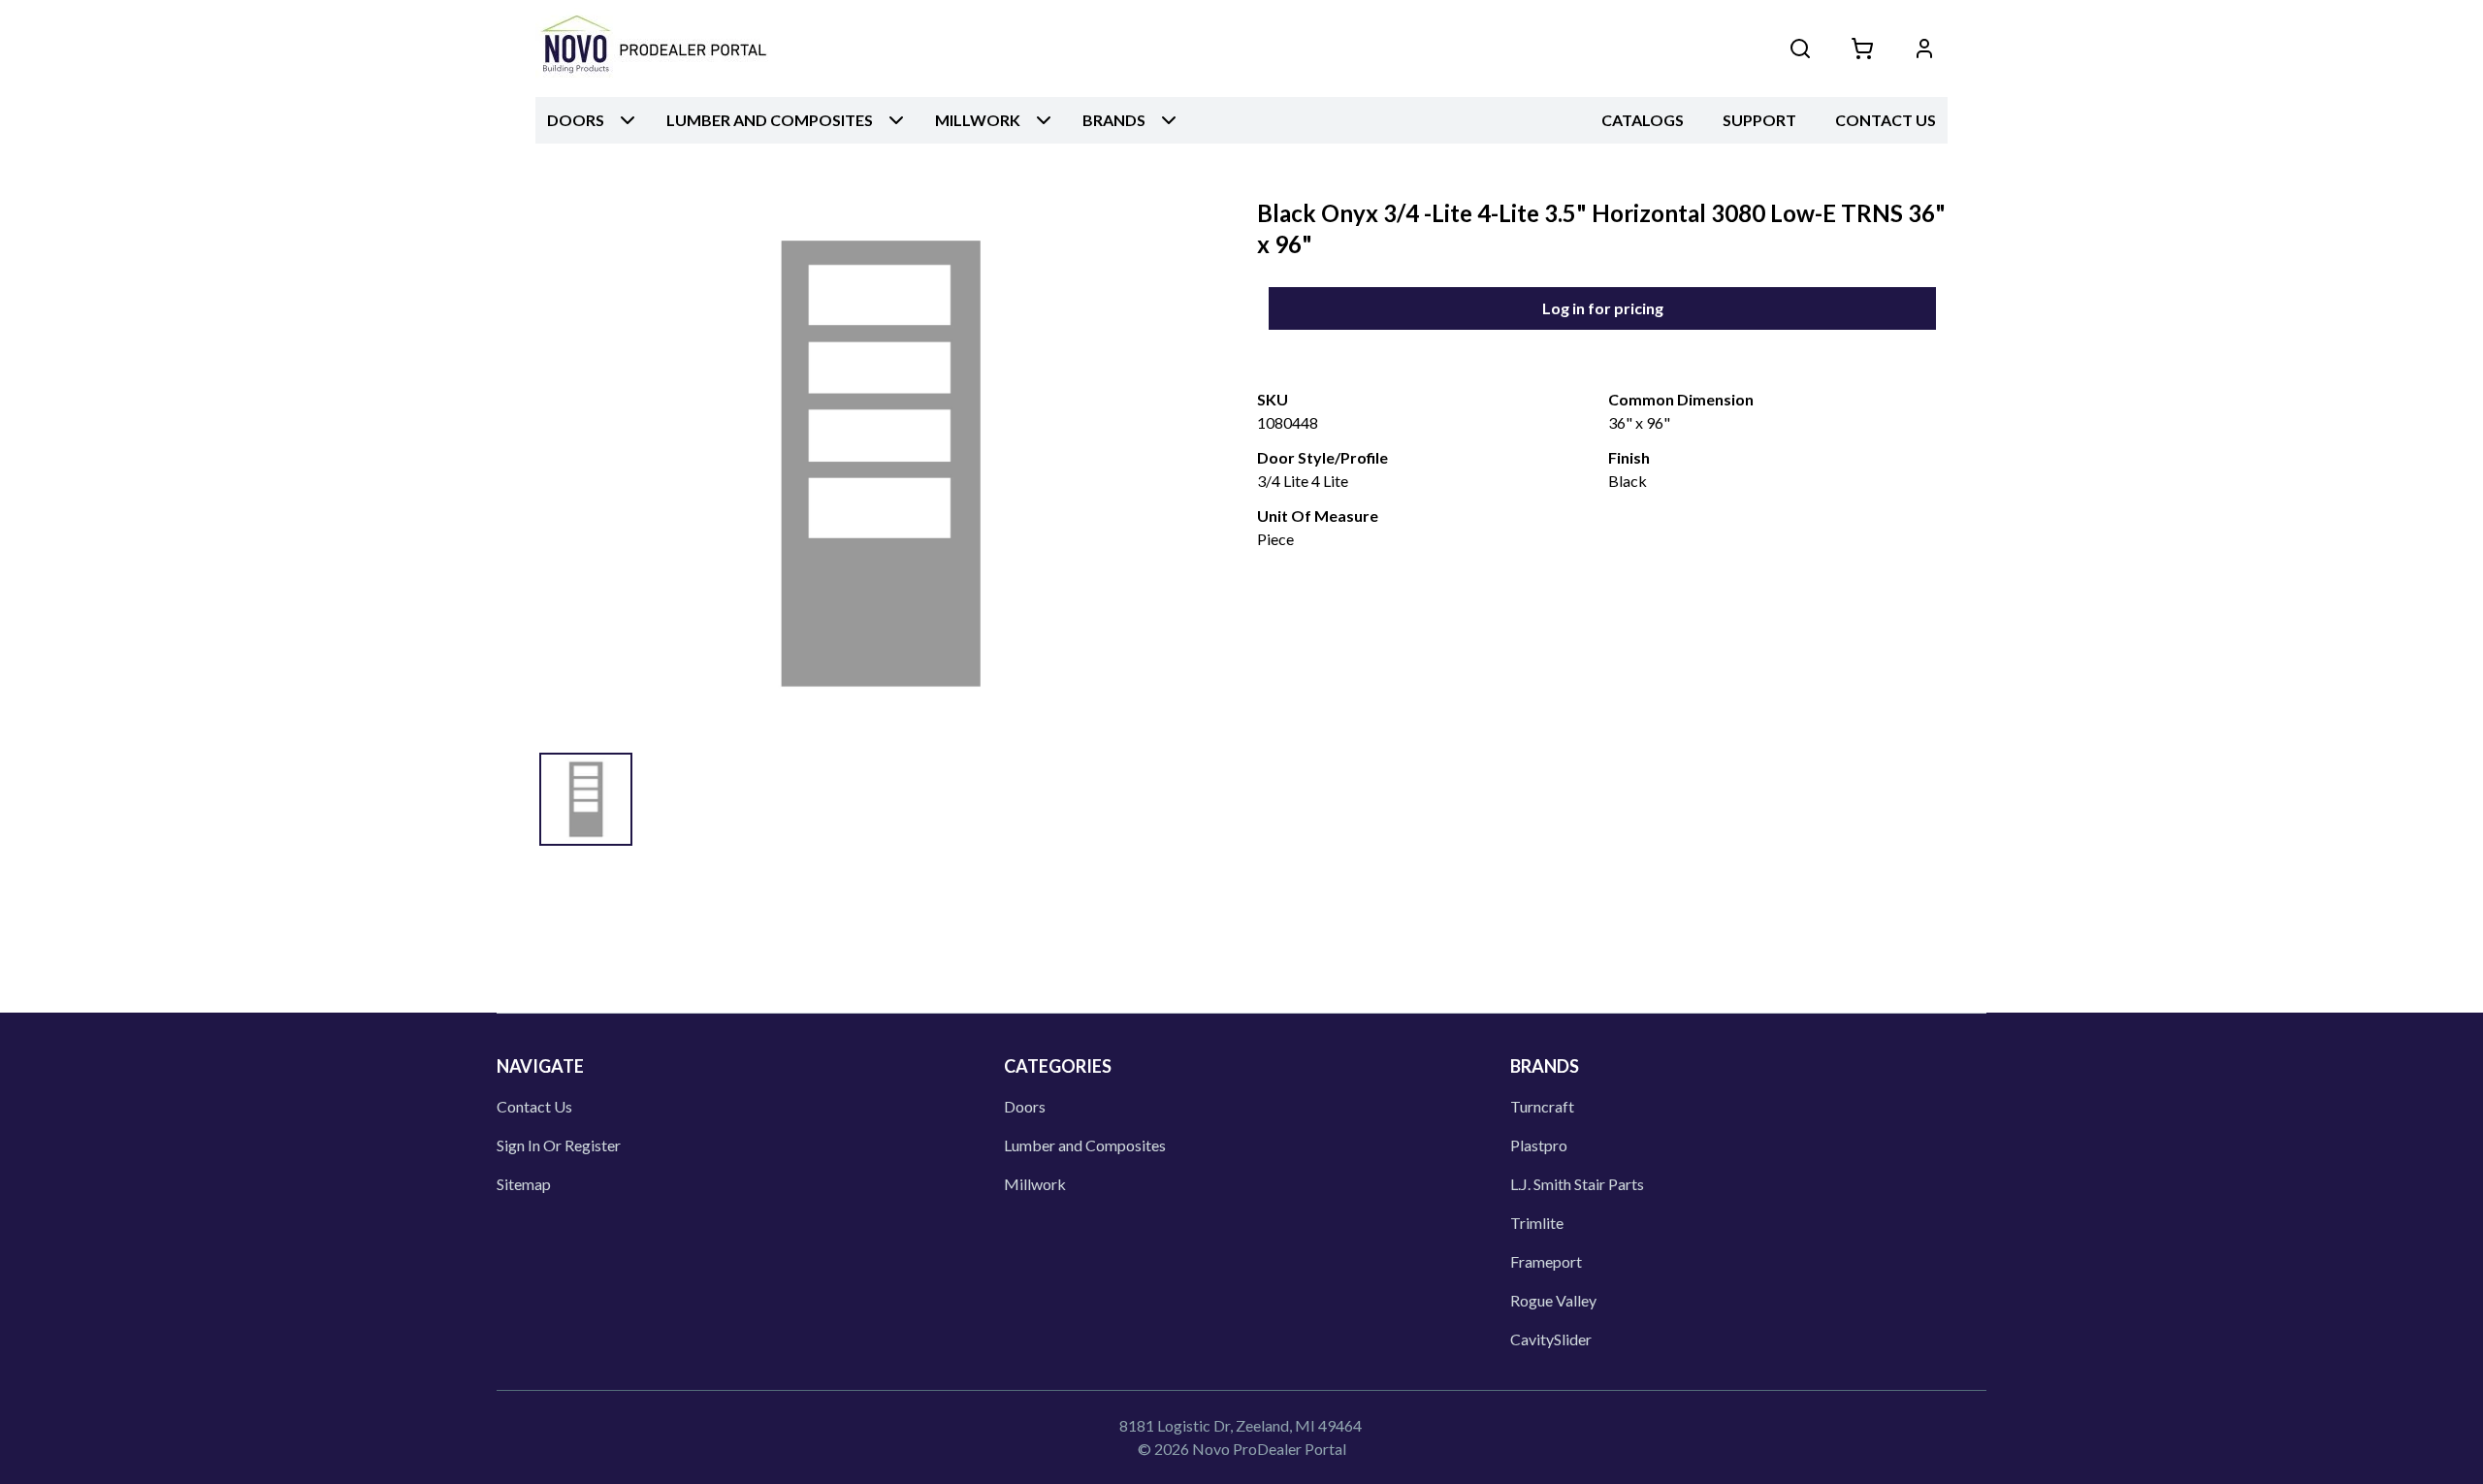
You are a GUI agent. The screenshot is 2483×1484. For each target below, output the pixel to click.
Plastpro (1539, 1145)
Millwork (1035, 1184)
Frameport (1546, 1261)
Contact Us (1886, 120)
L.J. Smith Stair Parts (1577, 1184)
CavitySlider (1551, 1339)
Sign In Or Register (559, 1145)
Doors (1025, 1106)
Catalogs (1643, 120)
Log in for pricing (1603, 308)
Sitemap (524, 1184)
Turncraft (1542, 1106)
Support (1759, 120)
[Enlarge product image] (586, 799)
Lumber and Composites (1085, 1145)
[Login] (1924, 48)
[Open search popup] (1800, 48)
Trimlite (1537, 1223)
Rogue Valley (1553, 1300)
